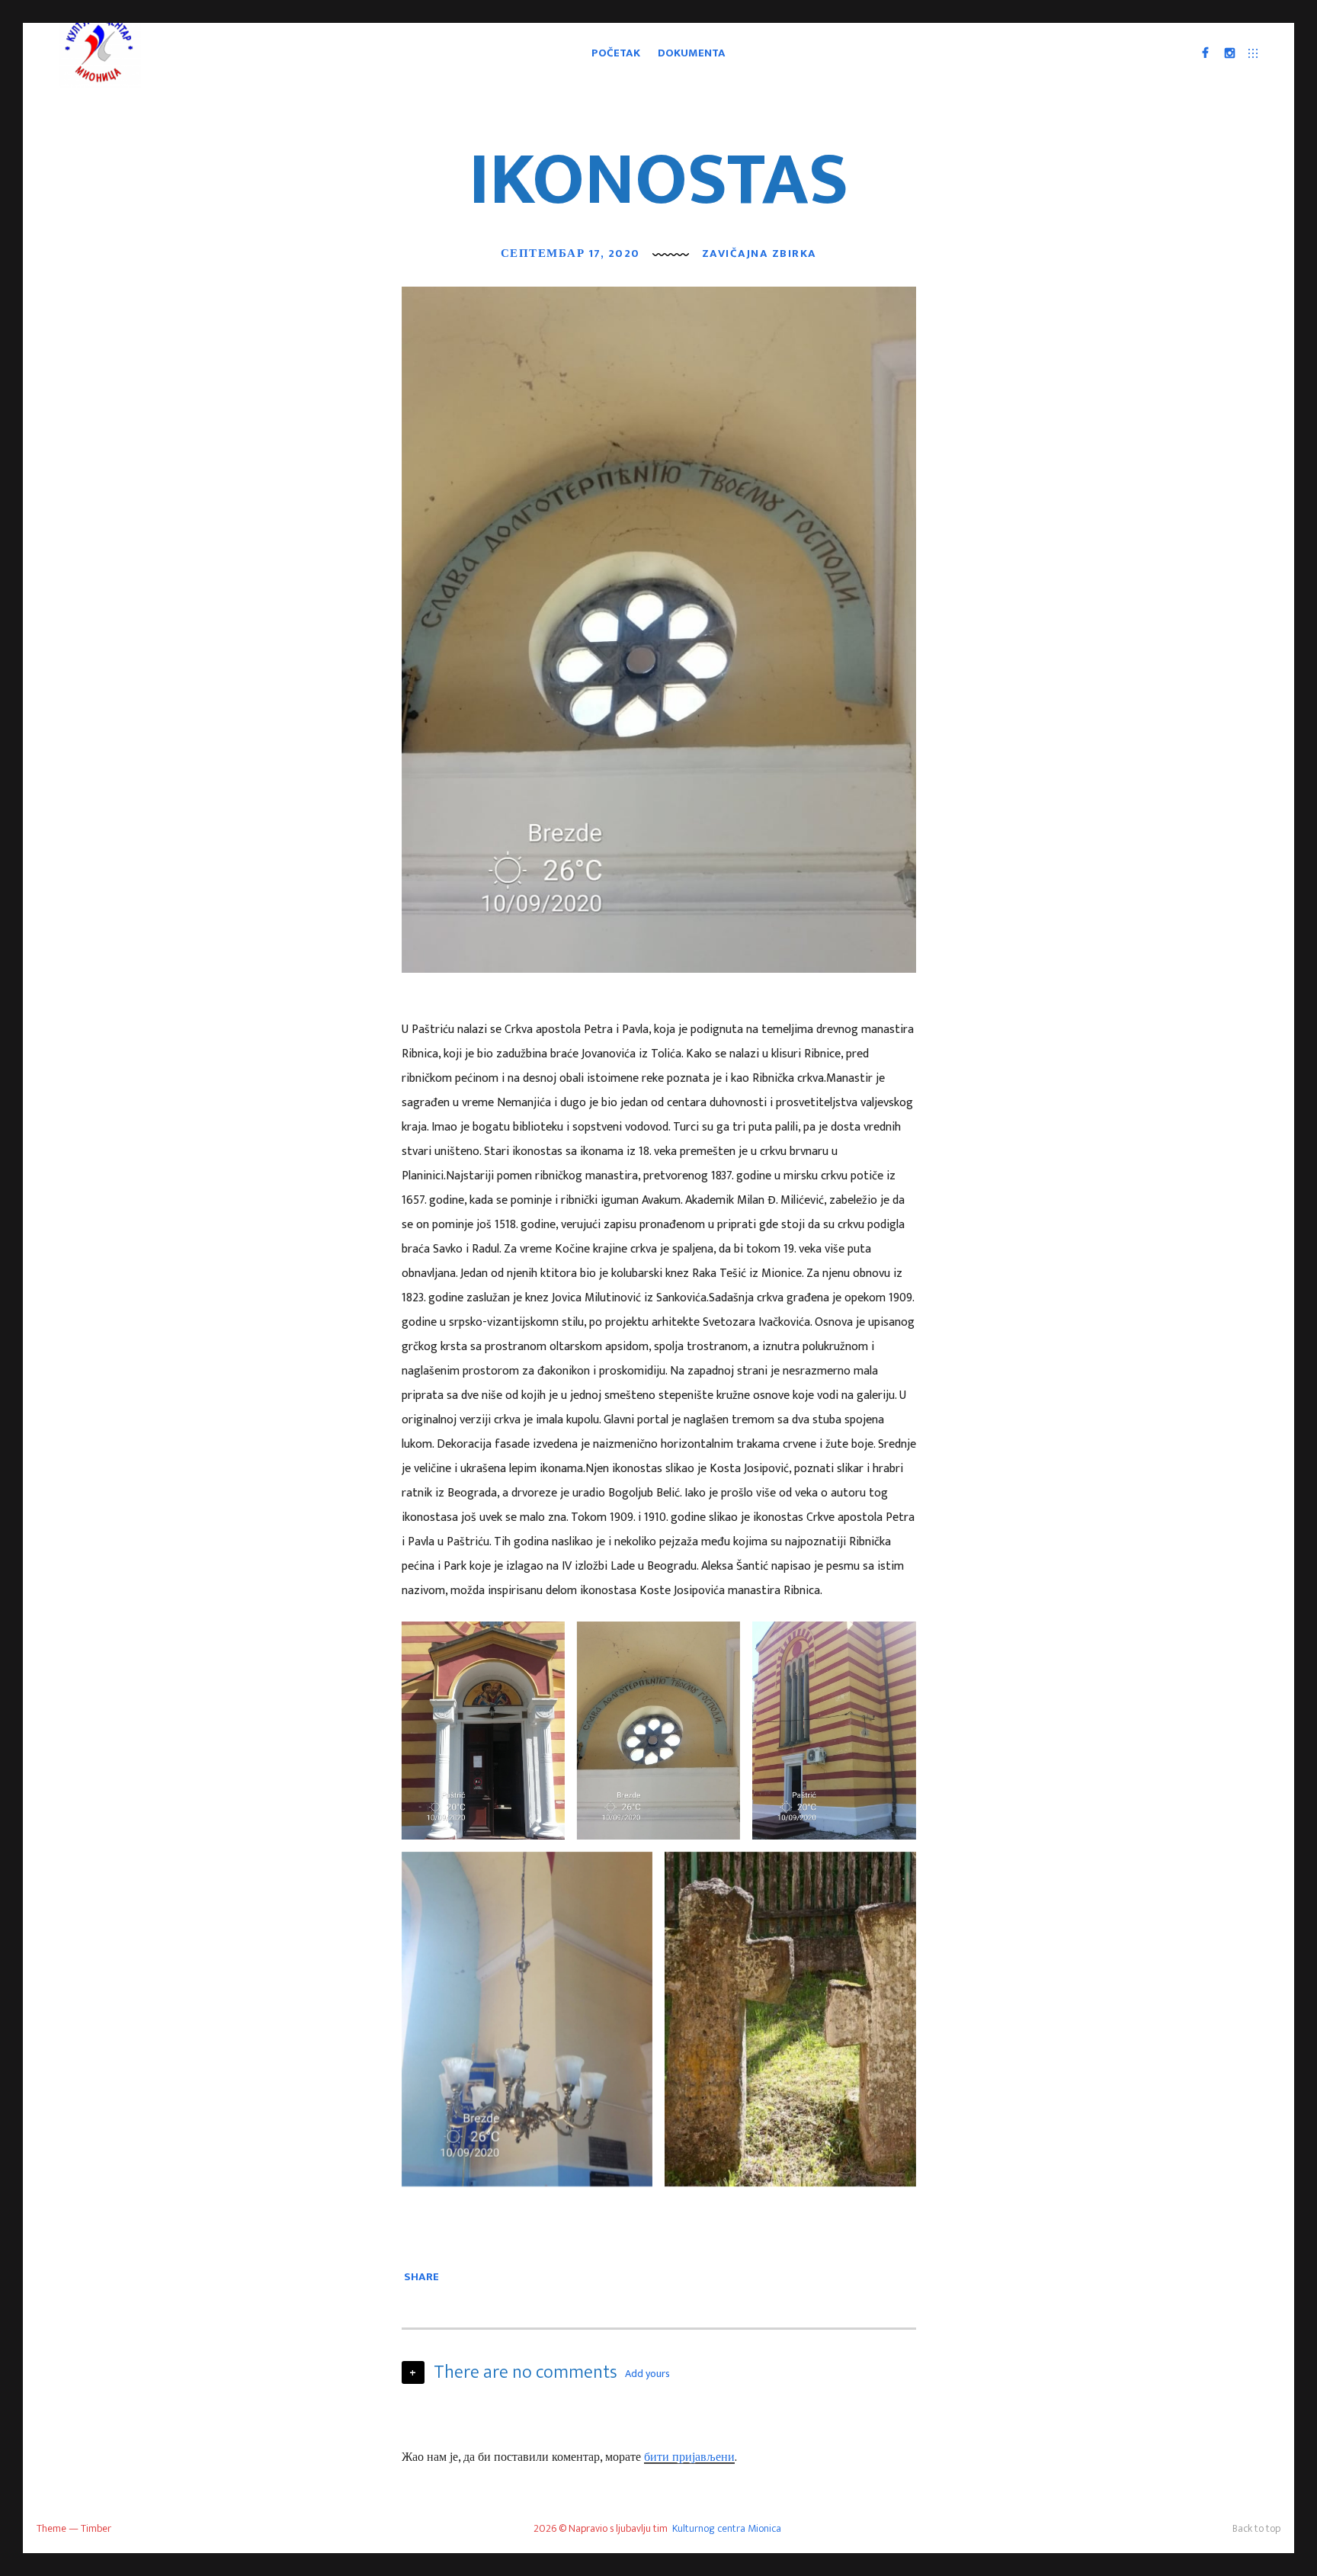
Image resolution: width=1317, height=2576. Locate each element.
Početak (616, 53)
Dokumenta (692, 53)
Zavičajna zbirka (759, 253)
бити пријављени (689, 2457)
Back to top (1256, 2528)
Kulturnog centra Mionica (727, 2528)
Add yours (647, 2374)
